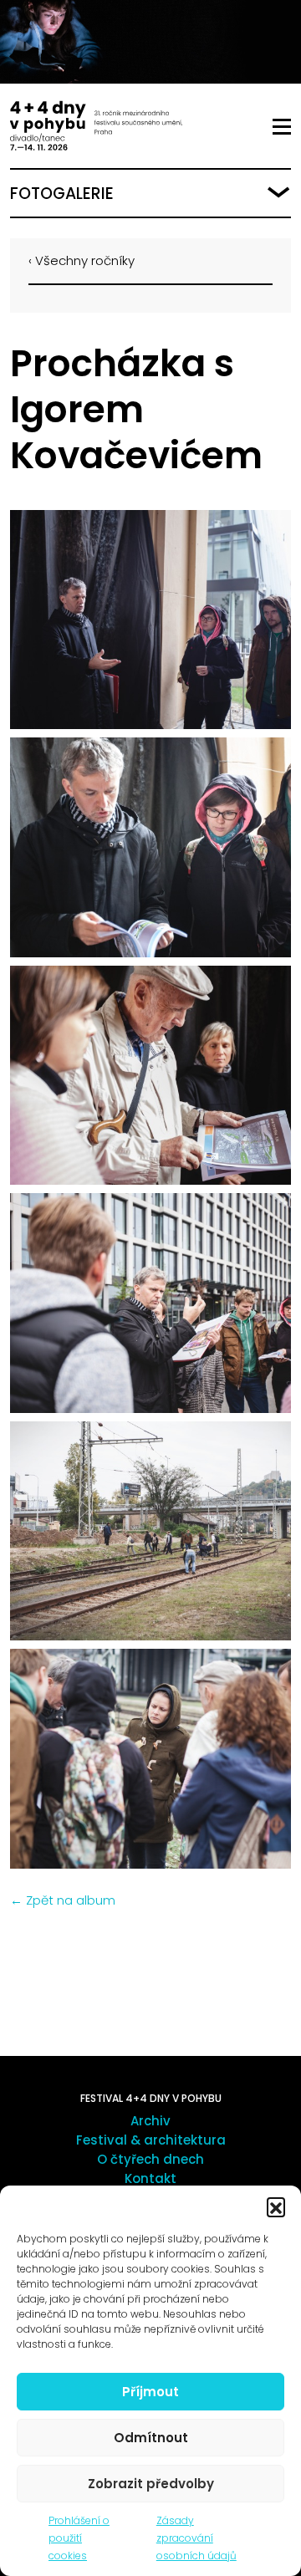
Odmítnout (151, 2438)
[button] (276, 2206)
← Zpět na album (63, 1900)
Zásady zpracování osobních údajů (196, 2538)
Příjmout (150, 2392)
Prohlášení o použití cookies (79, 2538)
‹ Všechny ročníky (82, 260)
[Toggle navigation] (282, 127)
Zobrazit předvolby (151, 2484)
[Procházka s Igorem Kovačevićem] (150, 620)
